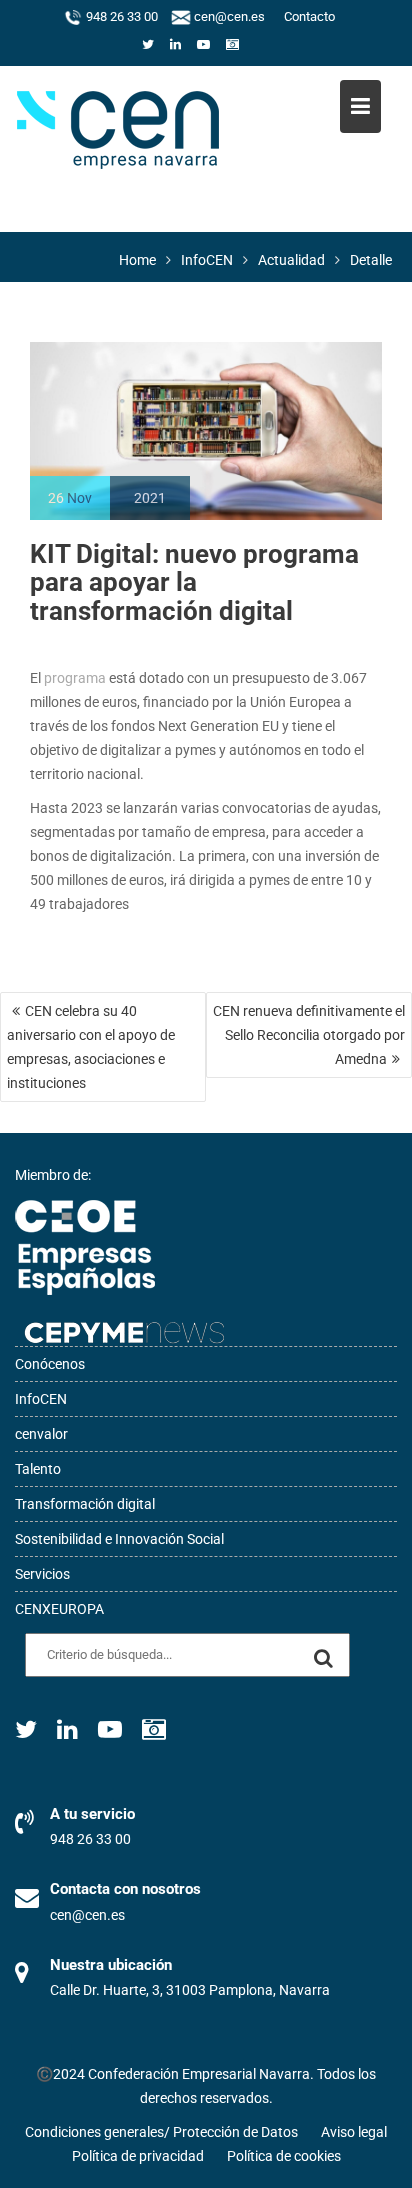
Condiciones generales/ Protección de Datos (161, 2132)
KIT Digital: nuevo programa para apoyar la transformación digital (194, 582)
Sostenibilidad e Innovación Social (119, 1539)
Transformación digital (85, 1504)
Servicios (42, 1574)
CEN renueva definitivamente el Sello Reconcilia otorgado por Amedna (309, 1035)
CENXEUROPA (59, 1609)
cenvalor (41, 1434)
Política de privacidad (138, 2156)
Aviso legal (354, 2132)
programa (73, 678)
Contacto (309, 17)
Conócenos (50, 1364)
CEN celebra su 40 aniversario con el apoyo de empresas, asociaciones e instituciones (91, 1047)
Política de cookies (284, 2156)
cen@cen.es (228, 17)
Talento (38, 1469)
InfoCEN (41, 1399)
